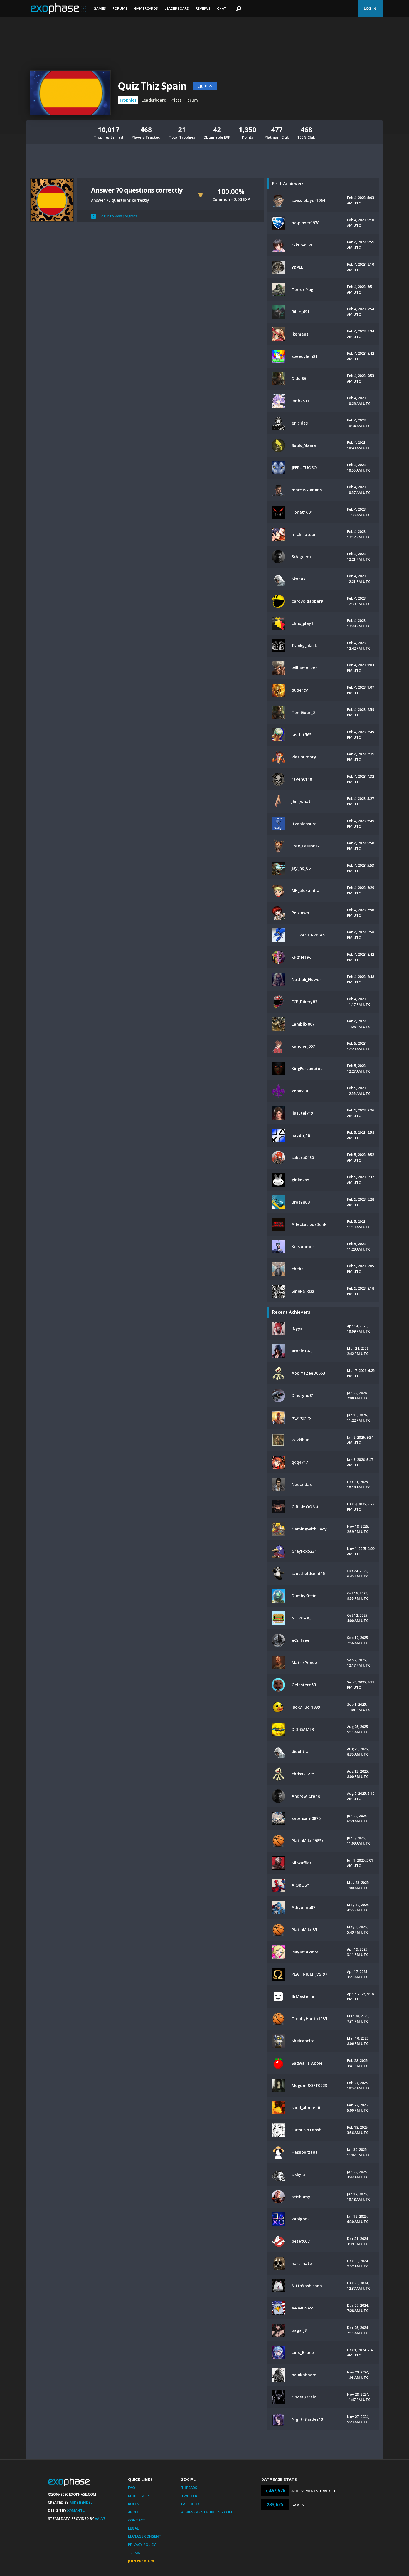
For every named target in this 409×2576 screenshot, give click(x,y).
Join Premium (141, 2561)
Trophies (128, 100)
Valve (100, 2518)
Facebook (190, 2504)
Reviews (203, 8)
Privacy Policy (142, 2545)
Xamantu (76, 2510)
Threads (189, 2488)
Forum (192, 100)
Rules (134, 2504)
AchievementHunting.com (207, 2512)
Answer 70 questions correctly (137, 190)
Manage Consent (145, 2536)
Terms (134, 2553)
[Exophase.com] (58, 9)
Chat (222, 8)
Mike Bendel (81, 2502)
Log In (370, 8)
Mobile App (138, 2496)
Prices (176, 100)
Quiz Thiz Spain (152, 86)
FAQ (131, 2488)
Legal (133, 2528)
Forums (120, 8)
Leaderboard (177, 8)
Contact (137, 2520)
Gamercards (146, 8)
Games (100, 8)
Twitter (189, 2496)
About (134, 2512)
